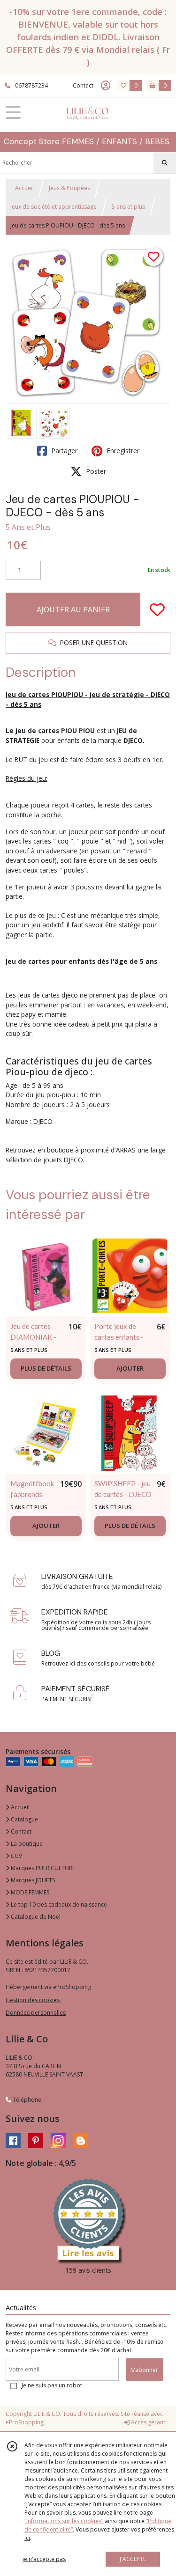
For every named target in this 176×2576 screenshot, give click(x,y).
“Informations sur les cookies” (64, 2521)
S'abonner (145, 2370)
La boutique (26, 1844)
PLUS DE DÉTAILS (46, 1368)
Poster (95, 471)
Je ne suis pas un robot (52, 2385)
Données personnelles (36, 2013)
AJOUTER (130, 1368)
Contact (83, 85)
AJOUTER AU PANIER (73, 609)
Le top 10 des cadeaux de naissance (58, 1904)
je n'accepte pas (44, 2559)
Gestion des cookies (33, 2000)
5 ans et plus (128, 207)
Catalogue (24, 1819)
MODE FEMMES (29, 1892)
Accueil (24, 188)
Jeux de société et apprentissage (54, 207)
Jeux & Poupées (69, 188)
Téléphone (26, 2100)
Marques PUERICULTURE (42, 1868)
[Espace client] (106, 86)
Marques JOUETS (32, 1880)
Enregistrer (122, 451)
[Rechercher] (165, 163)
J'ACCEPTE (133, 2559)
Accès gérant (147, 2422)
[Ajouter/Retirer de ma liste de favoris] (157, 609)
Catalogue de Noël (35, 1917)
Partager (63, 451)
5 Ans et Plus (28, 527)
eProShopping (25, 2422)
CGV (16, 1856)
